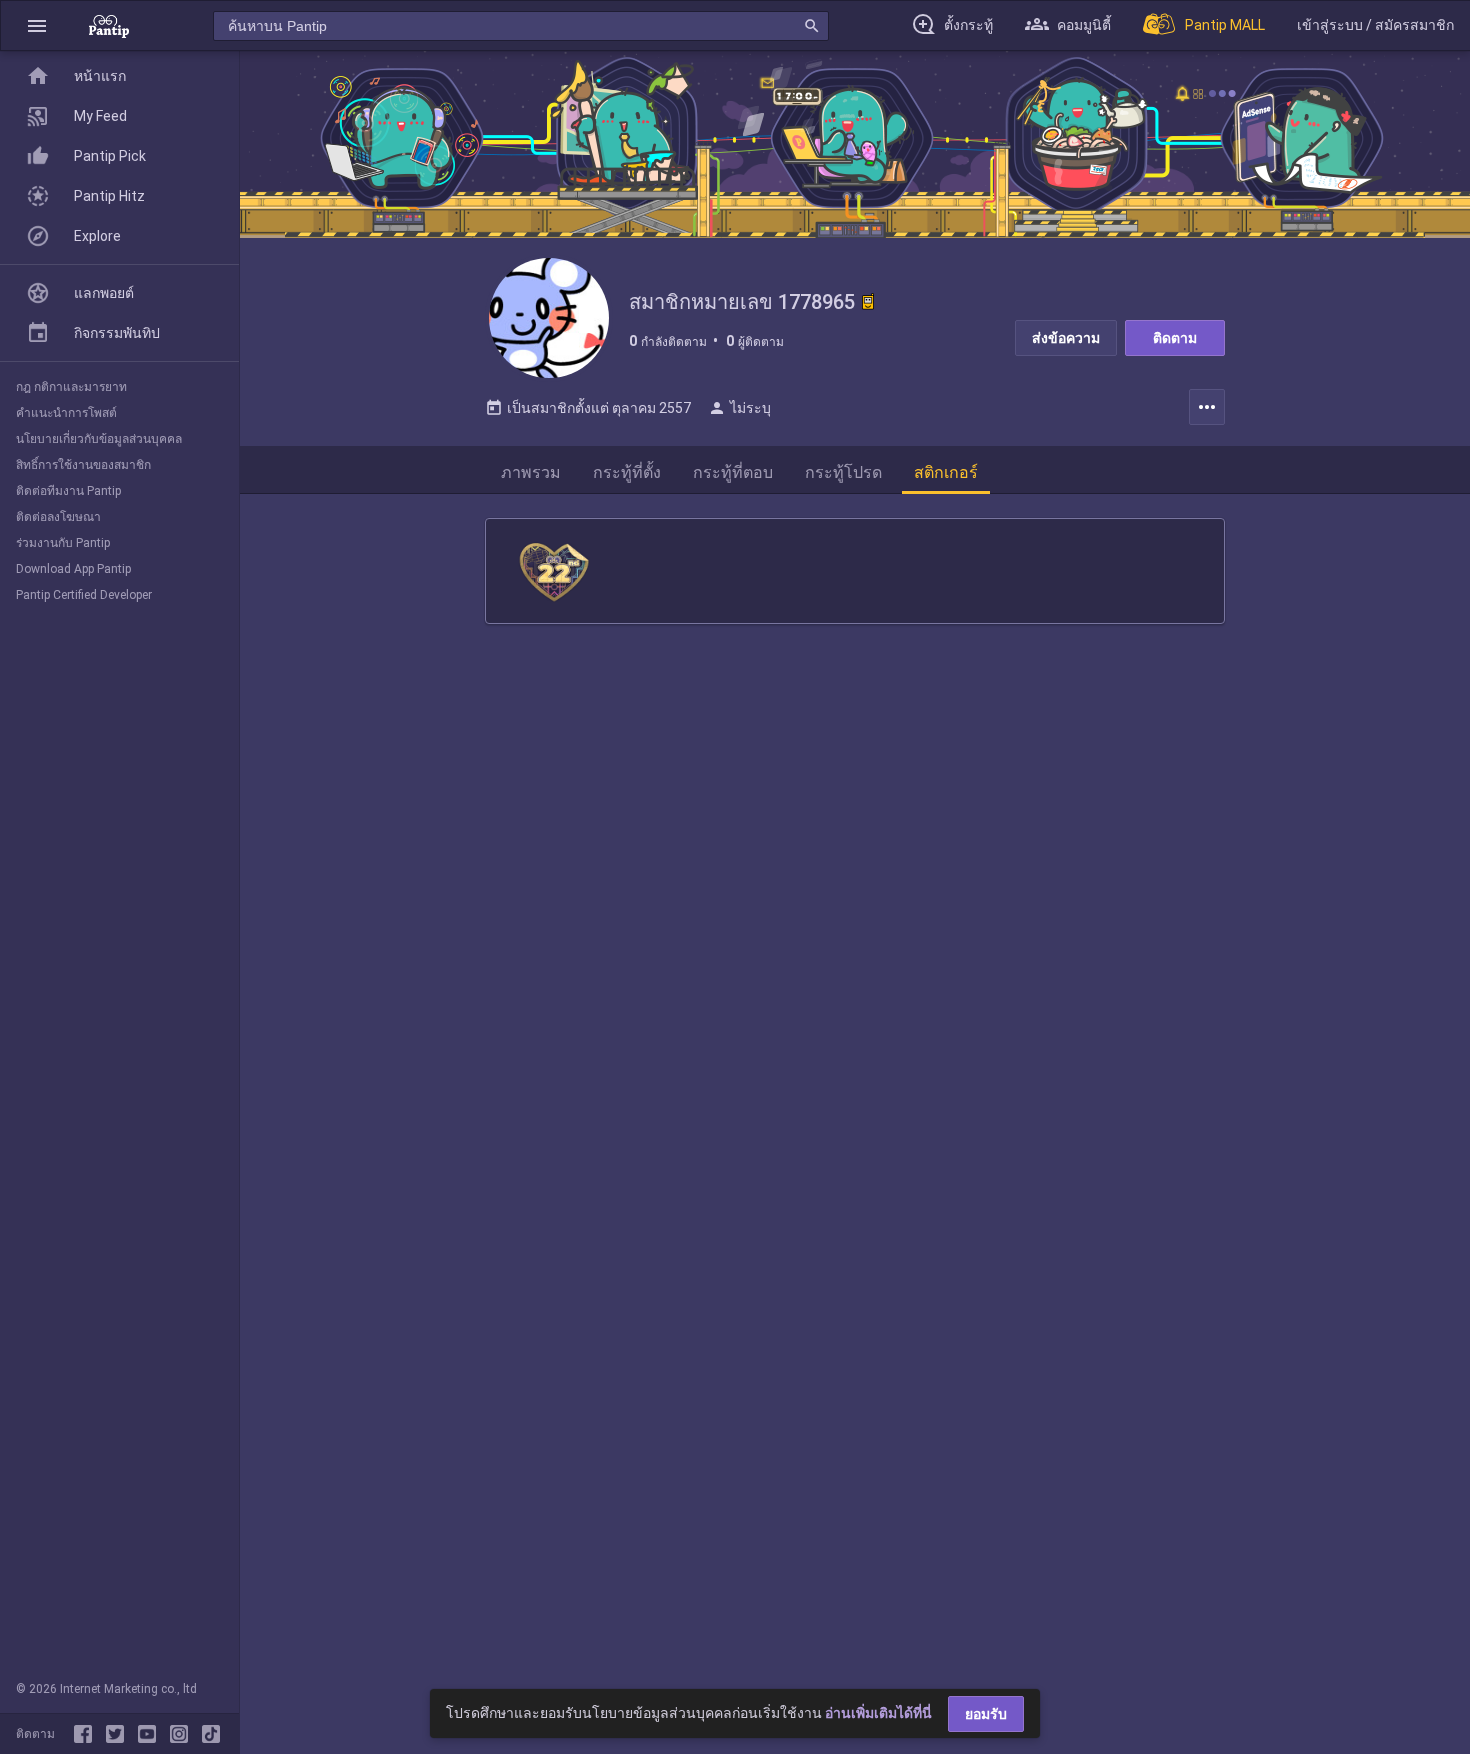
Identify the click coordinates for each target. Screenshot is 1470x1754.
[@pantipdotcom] (183, 1734)
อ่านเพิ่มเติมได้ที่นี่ (878, 1713)
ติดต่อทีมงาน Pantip (68, 491)
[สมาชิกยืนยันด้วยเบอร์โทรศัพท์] (868, 302)
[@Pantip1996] (119, 1734)
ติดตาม (1175, 338)
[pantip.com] (109, 25)
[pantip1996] (151, 1734)
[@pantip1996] (211, 1734)
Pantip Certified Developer (84, 595)
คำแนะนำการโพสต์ (66, 413)
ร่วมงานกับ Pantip (63, 543)
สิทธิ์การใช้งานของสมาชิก (83, 465)
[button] (37, 25)
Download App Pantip (73, 569)
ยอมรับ (986, 1714)
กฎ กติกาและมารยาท (71, 387)
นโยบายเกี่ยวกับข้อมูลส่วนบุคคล (99, 439)
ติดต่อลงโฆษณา (58, 517)
